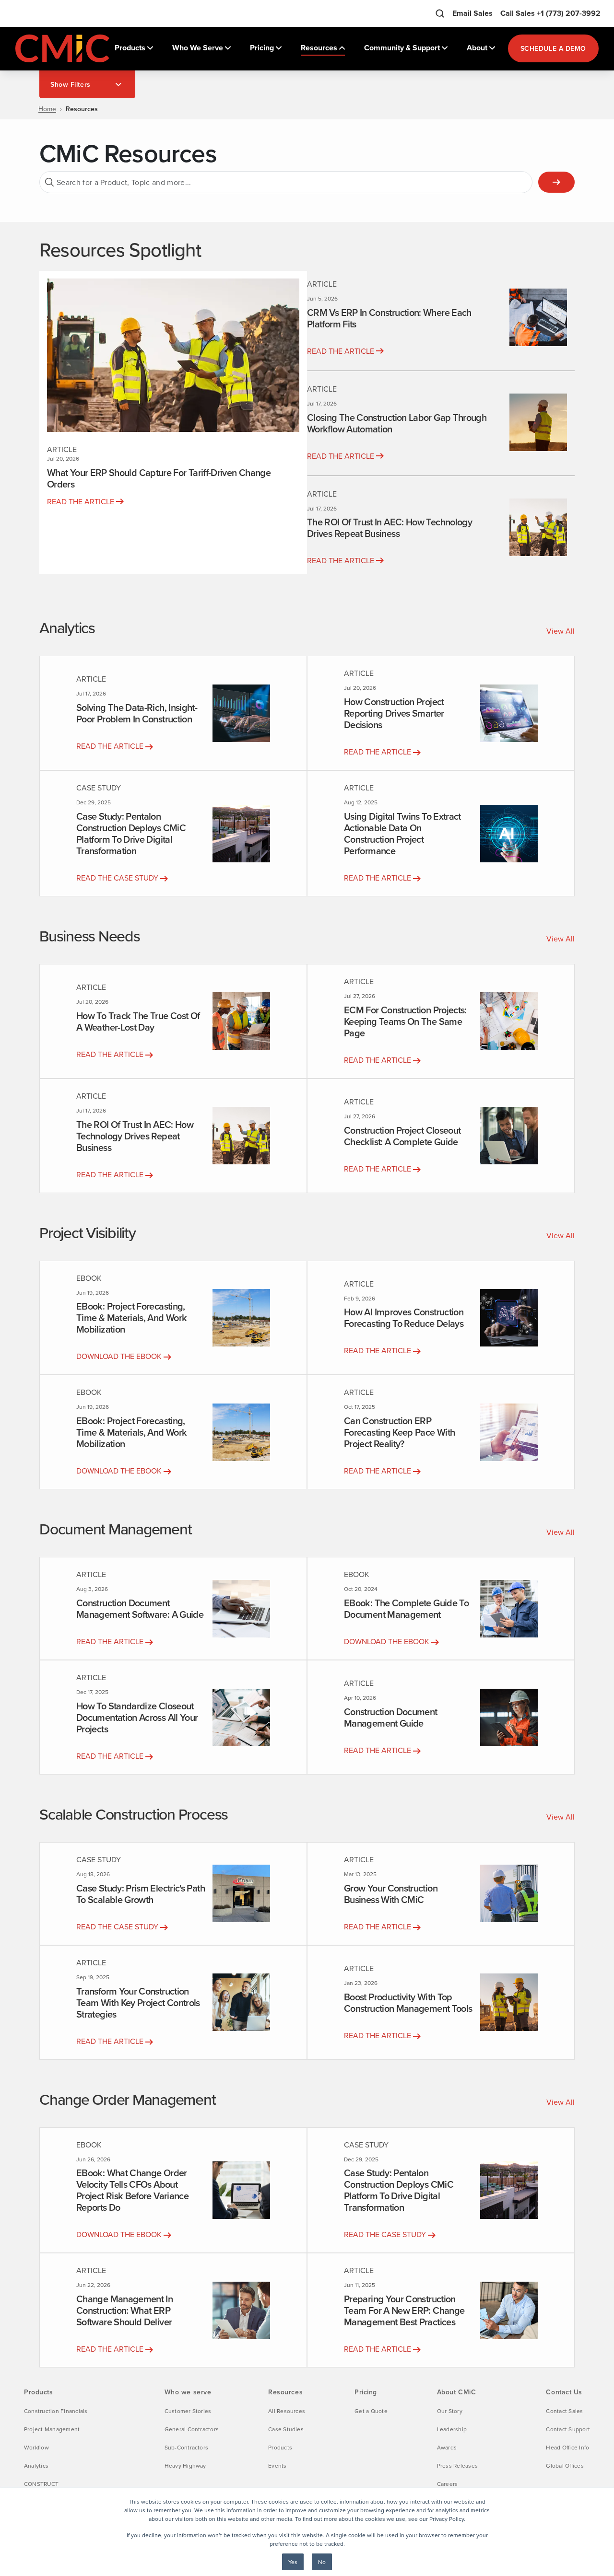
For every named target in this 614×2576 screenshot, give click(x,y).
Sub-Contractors (187, 2447)
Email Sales (472, 13)
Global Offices (565, 2466)
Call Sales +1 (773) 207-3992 (550, 13)
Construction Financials (56, 2411)
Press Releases (457, 2466)
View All (561, 631)
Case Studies (286, 2429)
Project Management (52, 2429)
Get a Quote (371, 2411)
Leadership (452, 2429)
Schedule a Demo (553, 48)
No (322, 2562)
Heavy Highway (185, 2466)
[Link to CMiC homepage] (63, 48)
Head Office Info (567, 2447)
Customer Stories (188, 2411)
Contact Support (568, 2429)
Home (47, 109)
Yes (293, 2562)
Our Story (450, 2411)
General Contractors (192, 2429)
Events (277, 2466)
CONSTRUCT (41, 2484)
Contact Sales (564, 2411)
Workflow (36, 2447)
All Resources (287, 2411)
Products (280, 2447)
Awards (447, 2447)
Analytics (36, 2466)
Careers (448, 2484)
